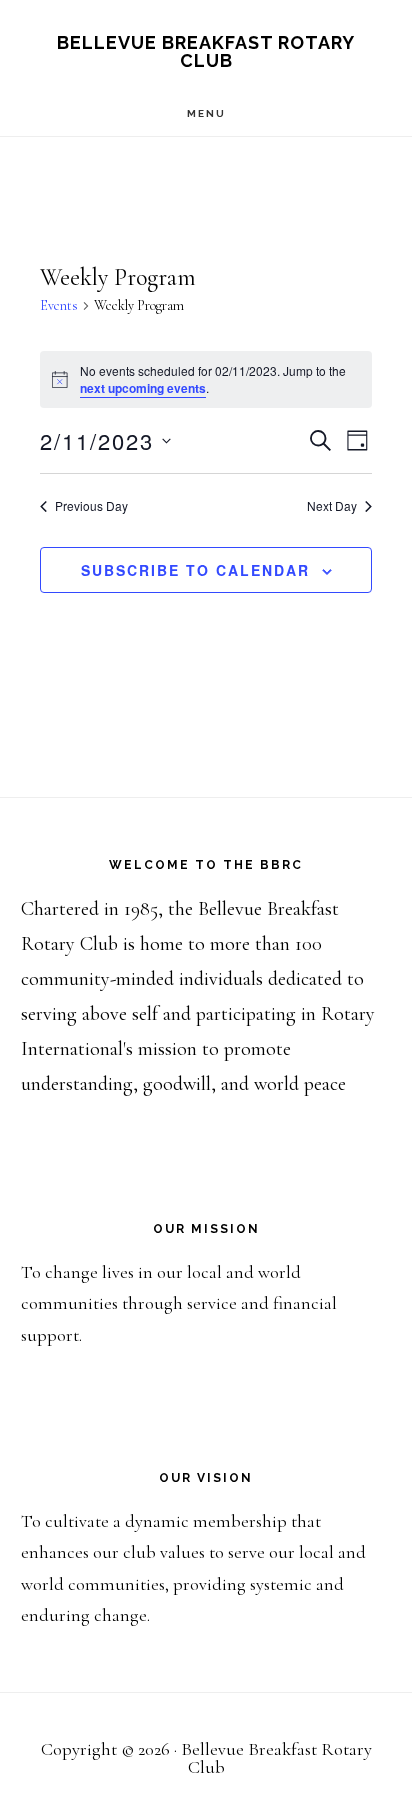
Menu (206, 113)
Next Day (332, 506)
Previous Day (91, 506)
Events (59, 305)
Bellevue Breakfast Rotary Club (206, 51)
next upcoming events (143, 388)
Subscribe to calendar (195, 570)
